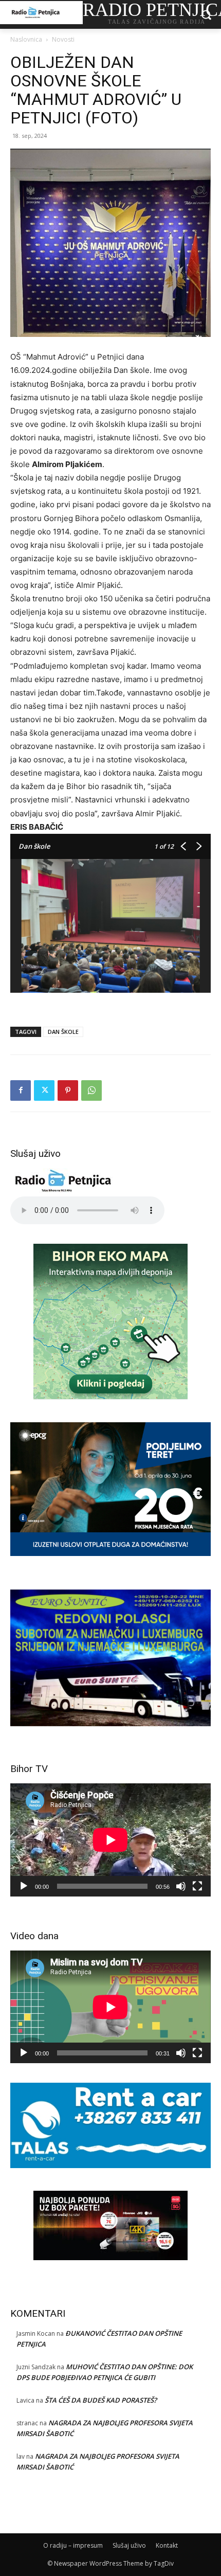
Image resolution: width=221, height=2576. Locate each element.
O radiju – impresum (73, 2545)
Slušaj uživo (129, 2545)
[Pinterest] (68, 1090)
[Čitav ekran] (197, 1886)
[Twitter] (44, 1090)
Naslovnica (26, 39)
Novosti (63, 39)
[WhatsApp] (91, 1090)
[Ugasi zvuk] (181, 1886)
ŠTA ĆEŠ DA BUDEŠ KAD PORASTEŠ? (101, 2400)
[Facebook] (21, 1090)
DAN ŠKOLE (63, 1032)
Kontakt (167, 2545)
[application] (110, 1840)
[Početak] (24, 1886)
